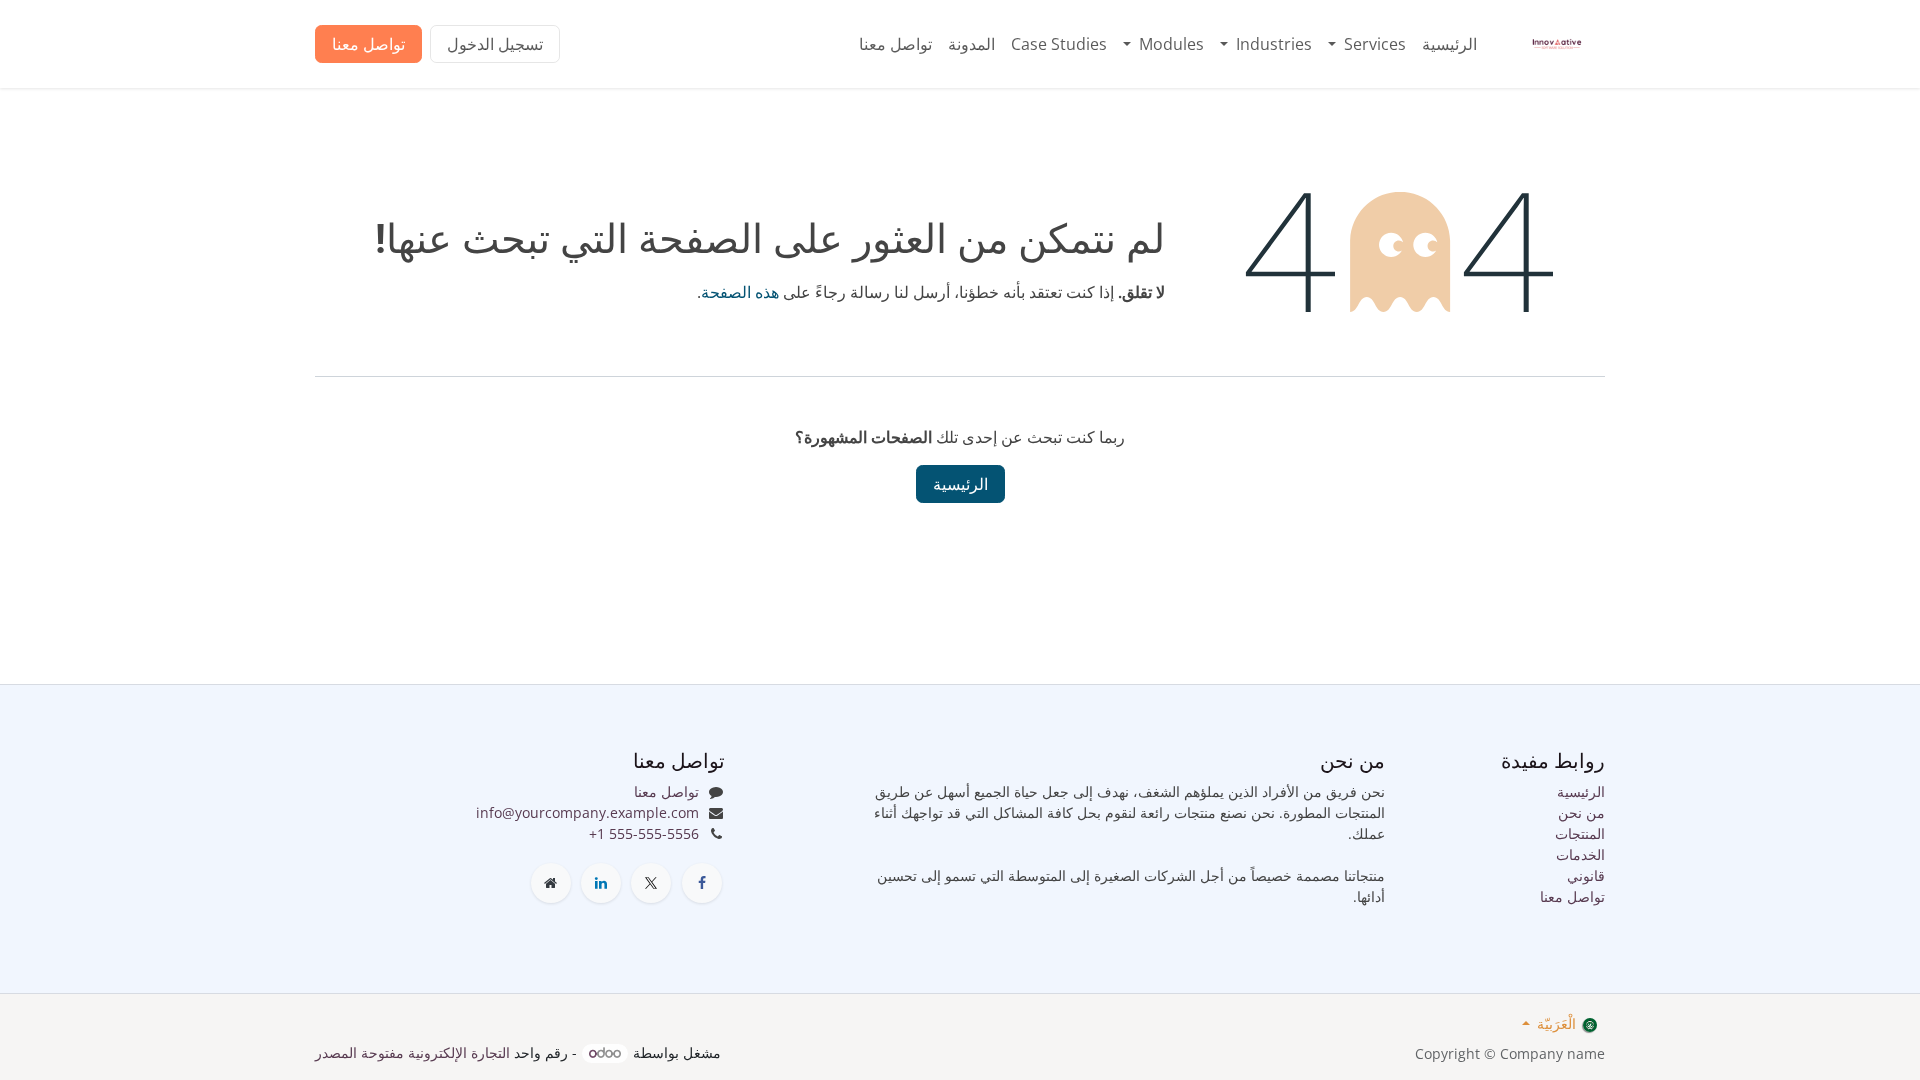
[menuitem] (1449, 44)
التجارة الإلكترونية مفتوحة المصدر (412, 1052)
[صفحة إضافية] (551, 883)
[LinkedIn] (601, 883)
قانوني (1586, 875)
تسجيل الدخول (495, 44)
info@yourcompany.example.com (587, 812)
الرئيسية (960, 484)
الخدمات (1580, 854)
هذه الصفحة (740, 292)
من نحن (1581, 812)
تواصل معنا (368, 44)
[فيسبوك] (702, 883)
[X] (651, 883)
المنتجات (1580, 833)
